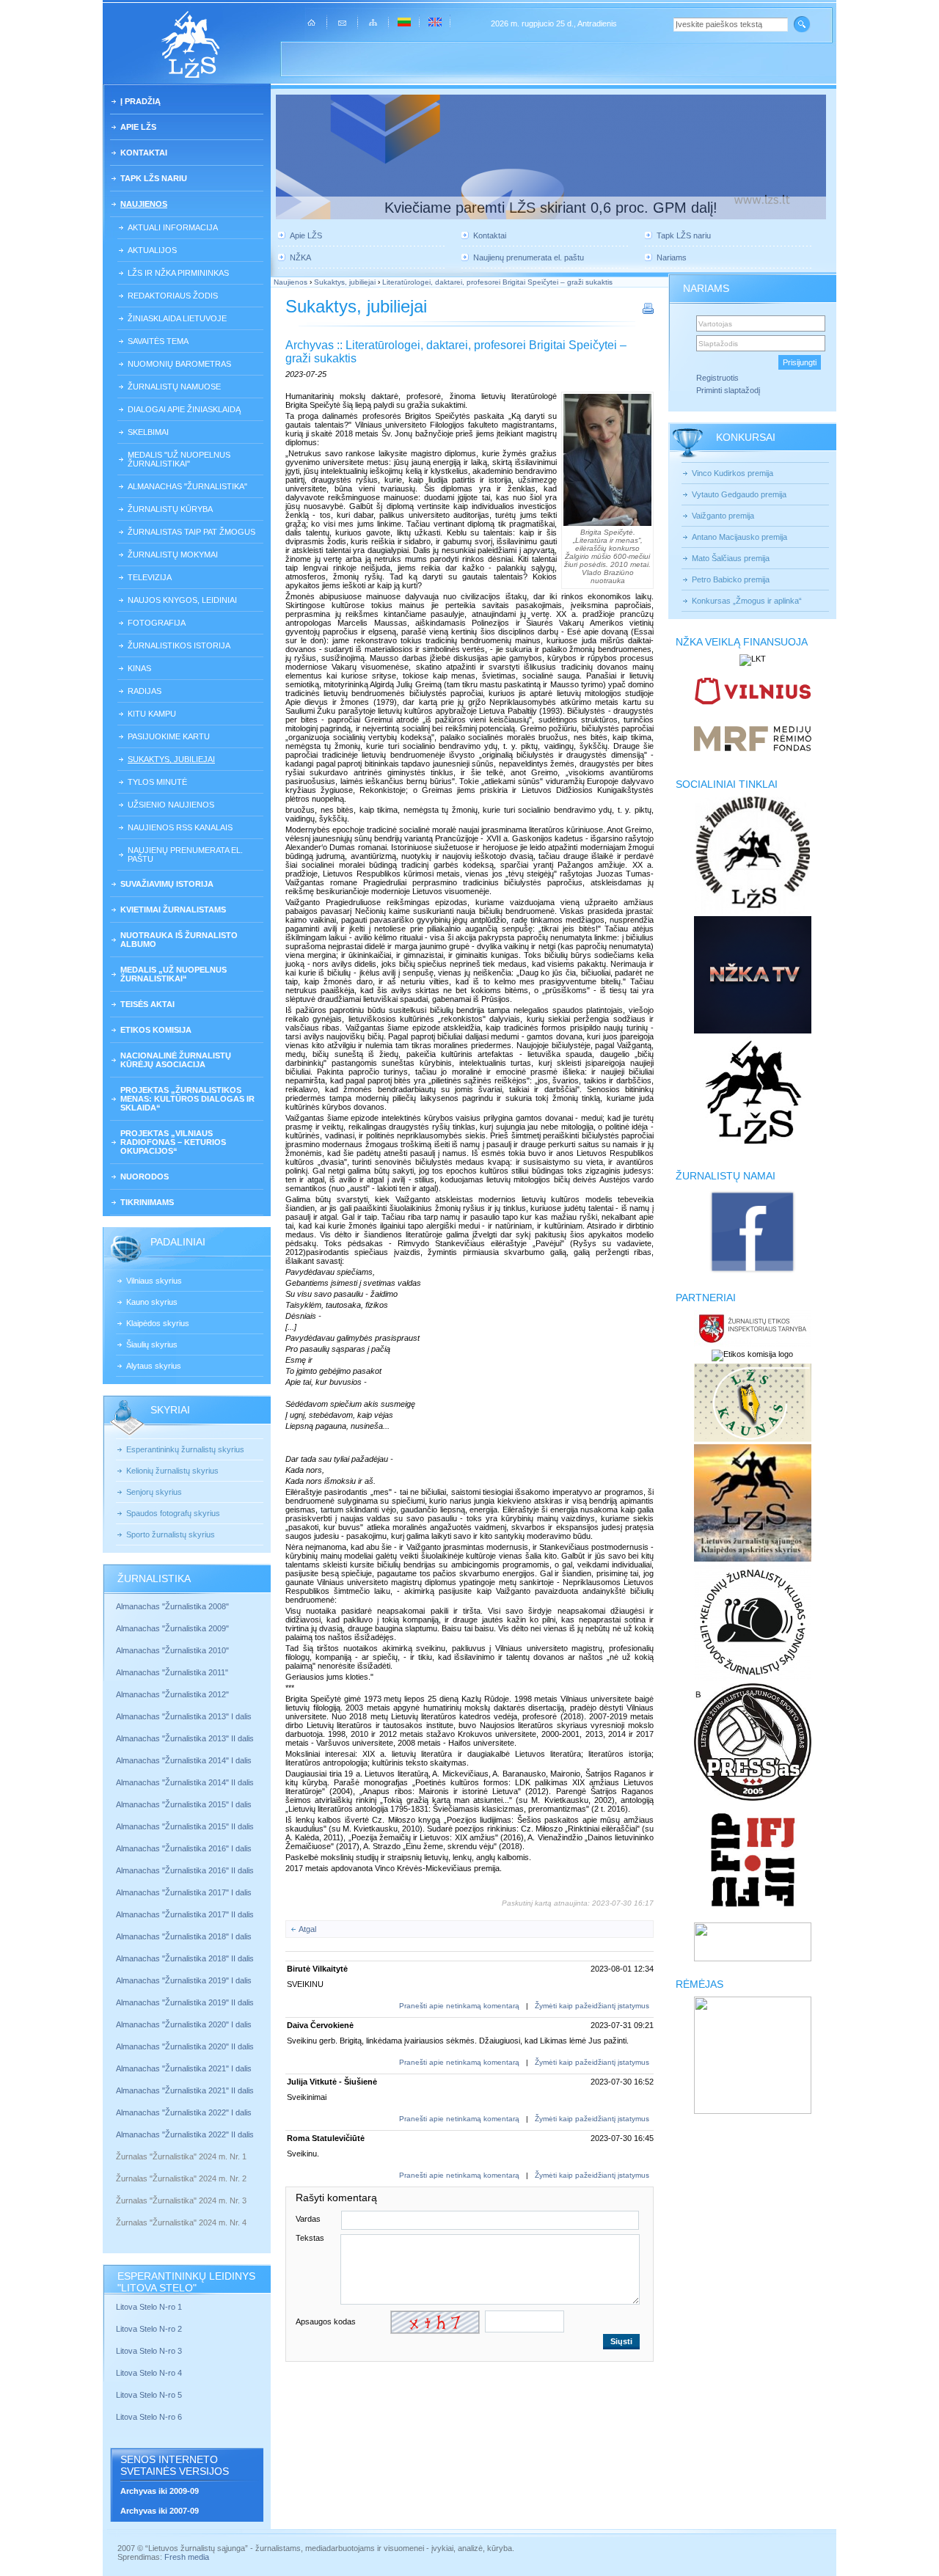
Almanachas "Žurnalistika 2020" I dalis (185, 2024)
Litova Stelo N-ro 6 (150, 2417)
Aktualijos (152, 250)
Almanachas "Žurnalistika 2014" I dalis (184, 1760)
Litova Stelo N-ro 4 (150, 2373)
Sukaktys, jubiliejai (171, 759)
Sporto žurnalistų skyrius (171, 1534)
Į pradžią (140, 101)
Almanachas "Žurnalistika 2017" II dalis (186, 1914)
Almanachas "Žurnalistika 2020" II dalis (185, 2046)
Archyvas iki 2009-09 (160, 2491)
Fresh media (187, 2557)
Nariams (672, 257)
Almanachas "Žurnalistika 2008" (172, 1606)
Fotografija (157, 623)
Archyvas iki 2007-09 (160, 2511)
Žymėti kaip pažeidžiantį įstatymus (592, 2006)
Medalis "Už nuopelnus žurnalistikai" (179, 459)
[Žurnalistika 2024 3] (117, 2211)
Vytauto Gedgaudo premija (739, 494)
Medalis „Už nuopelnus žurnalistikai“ (173, 974)
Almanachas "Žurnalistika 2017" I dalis (184, 1892)
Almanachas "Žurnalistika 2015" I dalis (184, 1804)
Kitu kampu (152, 714)
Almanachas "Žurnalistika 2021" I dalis (184, 2068)
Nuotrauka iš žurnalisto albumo (179, 940)
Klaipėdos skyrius (158, 1323)
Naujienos (144, 204)
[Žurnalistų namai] (752, 1272)
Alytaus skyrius (154, 1366)
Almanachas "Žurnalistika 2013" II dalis (185, 1738)
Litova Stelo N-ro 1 (149, 2307)
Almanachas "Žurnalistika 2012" (173, 1694)
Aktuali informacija (173, 227)
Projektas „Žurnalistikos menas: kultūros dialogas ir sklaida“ (187, 1099)
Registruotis (717, 378)
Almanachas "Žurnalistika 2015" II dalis (185, 1826)
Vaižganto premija (723, 516)
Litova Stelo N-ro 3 (149, 2351)
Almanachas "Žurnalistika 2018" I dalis (185, 1936)
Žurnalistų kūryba (170, 509)
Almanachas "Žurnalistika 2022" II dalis (185, 2134)
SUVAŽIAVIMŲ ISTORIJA (167, 884)
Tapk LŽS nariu (154, 178)
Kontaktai (144, 153)
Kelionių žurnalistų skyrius (172, 1471)
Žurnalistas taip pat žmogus (191, 532)
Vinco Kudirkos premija (732, 473)
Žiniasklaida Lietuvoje (177, 318)
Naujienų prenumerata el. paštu (185, 855)
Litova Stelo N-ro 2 (149, 2329)
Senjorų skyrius (154, 1492)
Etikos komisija (156, 1030)
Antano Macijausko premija (739, 537)
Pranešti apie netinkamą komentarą (459, 2006)
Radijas (145, 691)
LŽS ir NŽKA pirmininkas (178, 273)
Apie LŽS (138, 127)
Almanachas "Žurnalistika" (187, 486)
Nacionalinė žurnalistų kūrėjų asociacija (176, 1060)
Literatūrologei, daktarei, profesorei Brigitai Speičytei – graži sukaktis (497, 282)
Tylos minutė (157, 782)
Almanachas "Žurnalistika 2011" (172, 1672)
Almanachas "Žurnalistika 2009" (172, 1628)
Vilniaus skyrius (154, 1281)
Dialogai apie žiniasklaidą (184, 409)
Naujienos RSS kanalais (180, 827)
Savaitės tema (158, 341)
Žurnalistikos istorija (179, 645)
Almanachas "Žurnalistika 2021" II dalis (185, 2090)
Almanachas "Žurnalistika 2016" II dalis (185, 1870)
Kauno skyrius (152, 1302)
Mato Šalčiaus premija (731, 558)
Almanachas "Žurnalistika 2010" (172, 1650)
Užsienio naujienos (171, 805)
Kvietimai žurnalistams (173, 910)
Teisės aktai (147, 1004)
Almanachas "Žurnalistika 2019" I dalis (185, 1980)
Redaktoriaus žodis (173, 296)
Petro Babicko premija (731, 579)
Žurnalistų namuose (174, 387)
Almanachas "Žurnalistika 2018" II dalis (185, 1958)
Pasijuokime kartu (169, 736)
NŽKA (300, 257)
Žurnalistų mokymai (173, 555)
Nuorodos (145, 1177)
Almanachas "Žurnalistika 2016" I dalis (184, 1848)
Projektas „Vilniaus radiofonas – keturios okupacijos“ (173, 1142)
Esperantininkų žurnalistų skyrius (185, 1449)
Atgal (307, 1929)
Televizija (150, 577)
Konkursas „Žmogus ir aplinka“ (747, 601)
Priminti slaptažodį (728, 390)
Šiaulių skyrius (152, 1344)
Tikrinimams (147, 1202)
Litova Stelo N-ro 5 (150, 2395)
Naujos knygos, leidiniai (182, 600)
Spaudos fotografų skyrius (173, 1513)
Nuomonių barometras (179, 364)
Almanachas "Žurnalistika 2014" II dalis (185, 1782)
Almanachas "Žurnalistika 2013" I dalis (184, 1716)
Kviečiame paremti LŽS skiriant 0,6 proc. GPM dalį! (551, 208)
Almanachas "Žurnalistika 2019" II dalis (185, 2002)
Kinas (139, 668)
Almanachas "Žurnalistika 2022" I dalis (184, 2112)
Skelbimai (148, 432)
